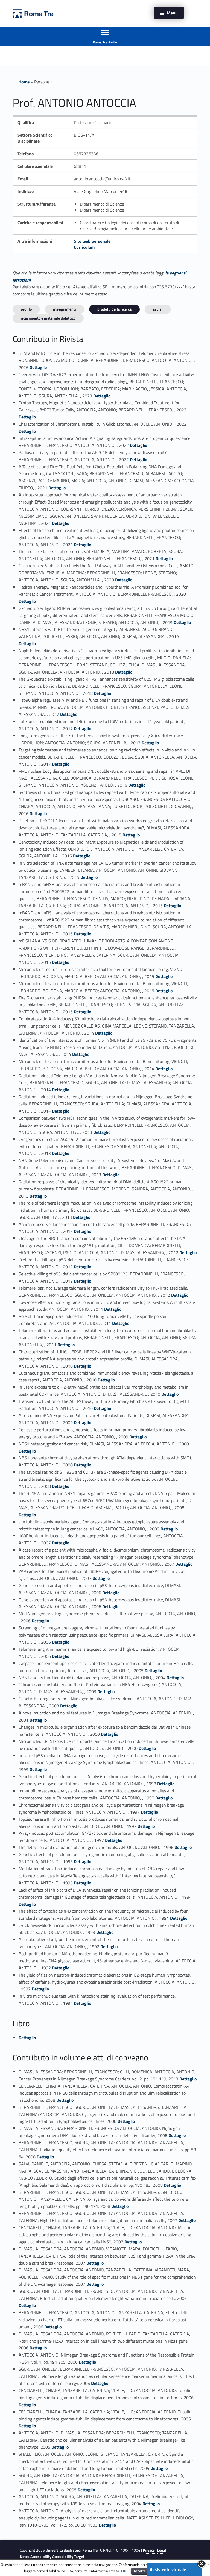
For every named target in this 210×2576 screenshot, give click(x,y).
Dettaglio (38, 367)
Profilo (26, 309)
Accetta (140, 2571)
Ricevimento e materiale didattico (48, 318)
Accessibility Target (68, 2557)
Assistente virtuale (168, 2569)
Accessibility (41, 2557)
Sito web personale (92, 241)
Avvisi (158, 309)
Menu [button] (172, 13)
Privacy (149, 2550)
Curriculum (84, 247)
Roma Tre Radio (105, 42)
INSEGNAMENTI (65, 309)
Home (24, 82)
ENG (124, 2571)
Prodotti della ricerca (114, 309)
